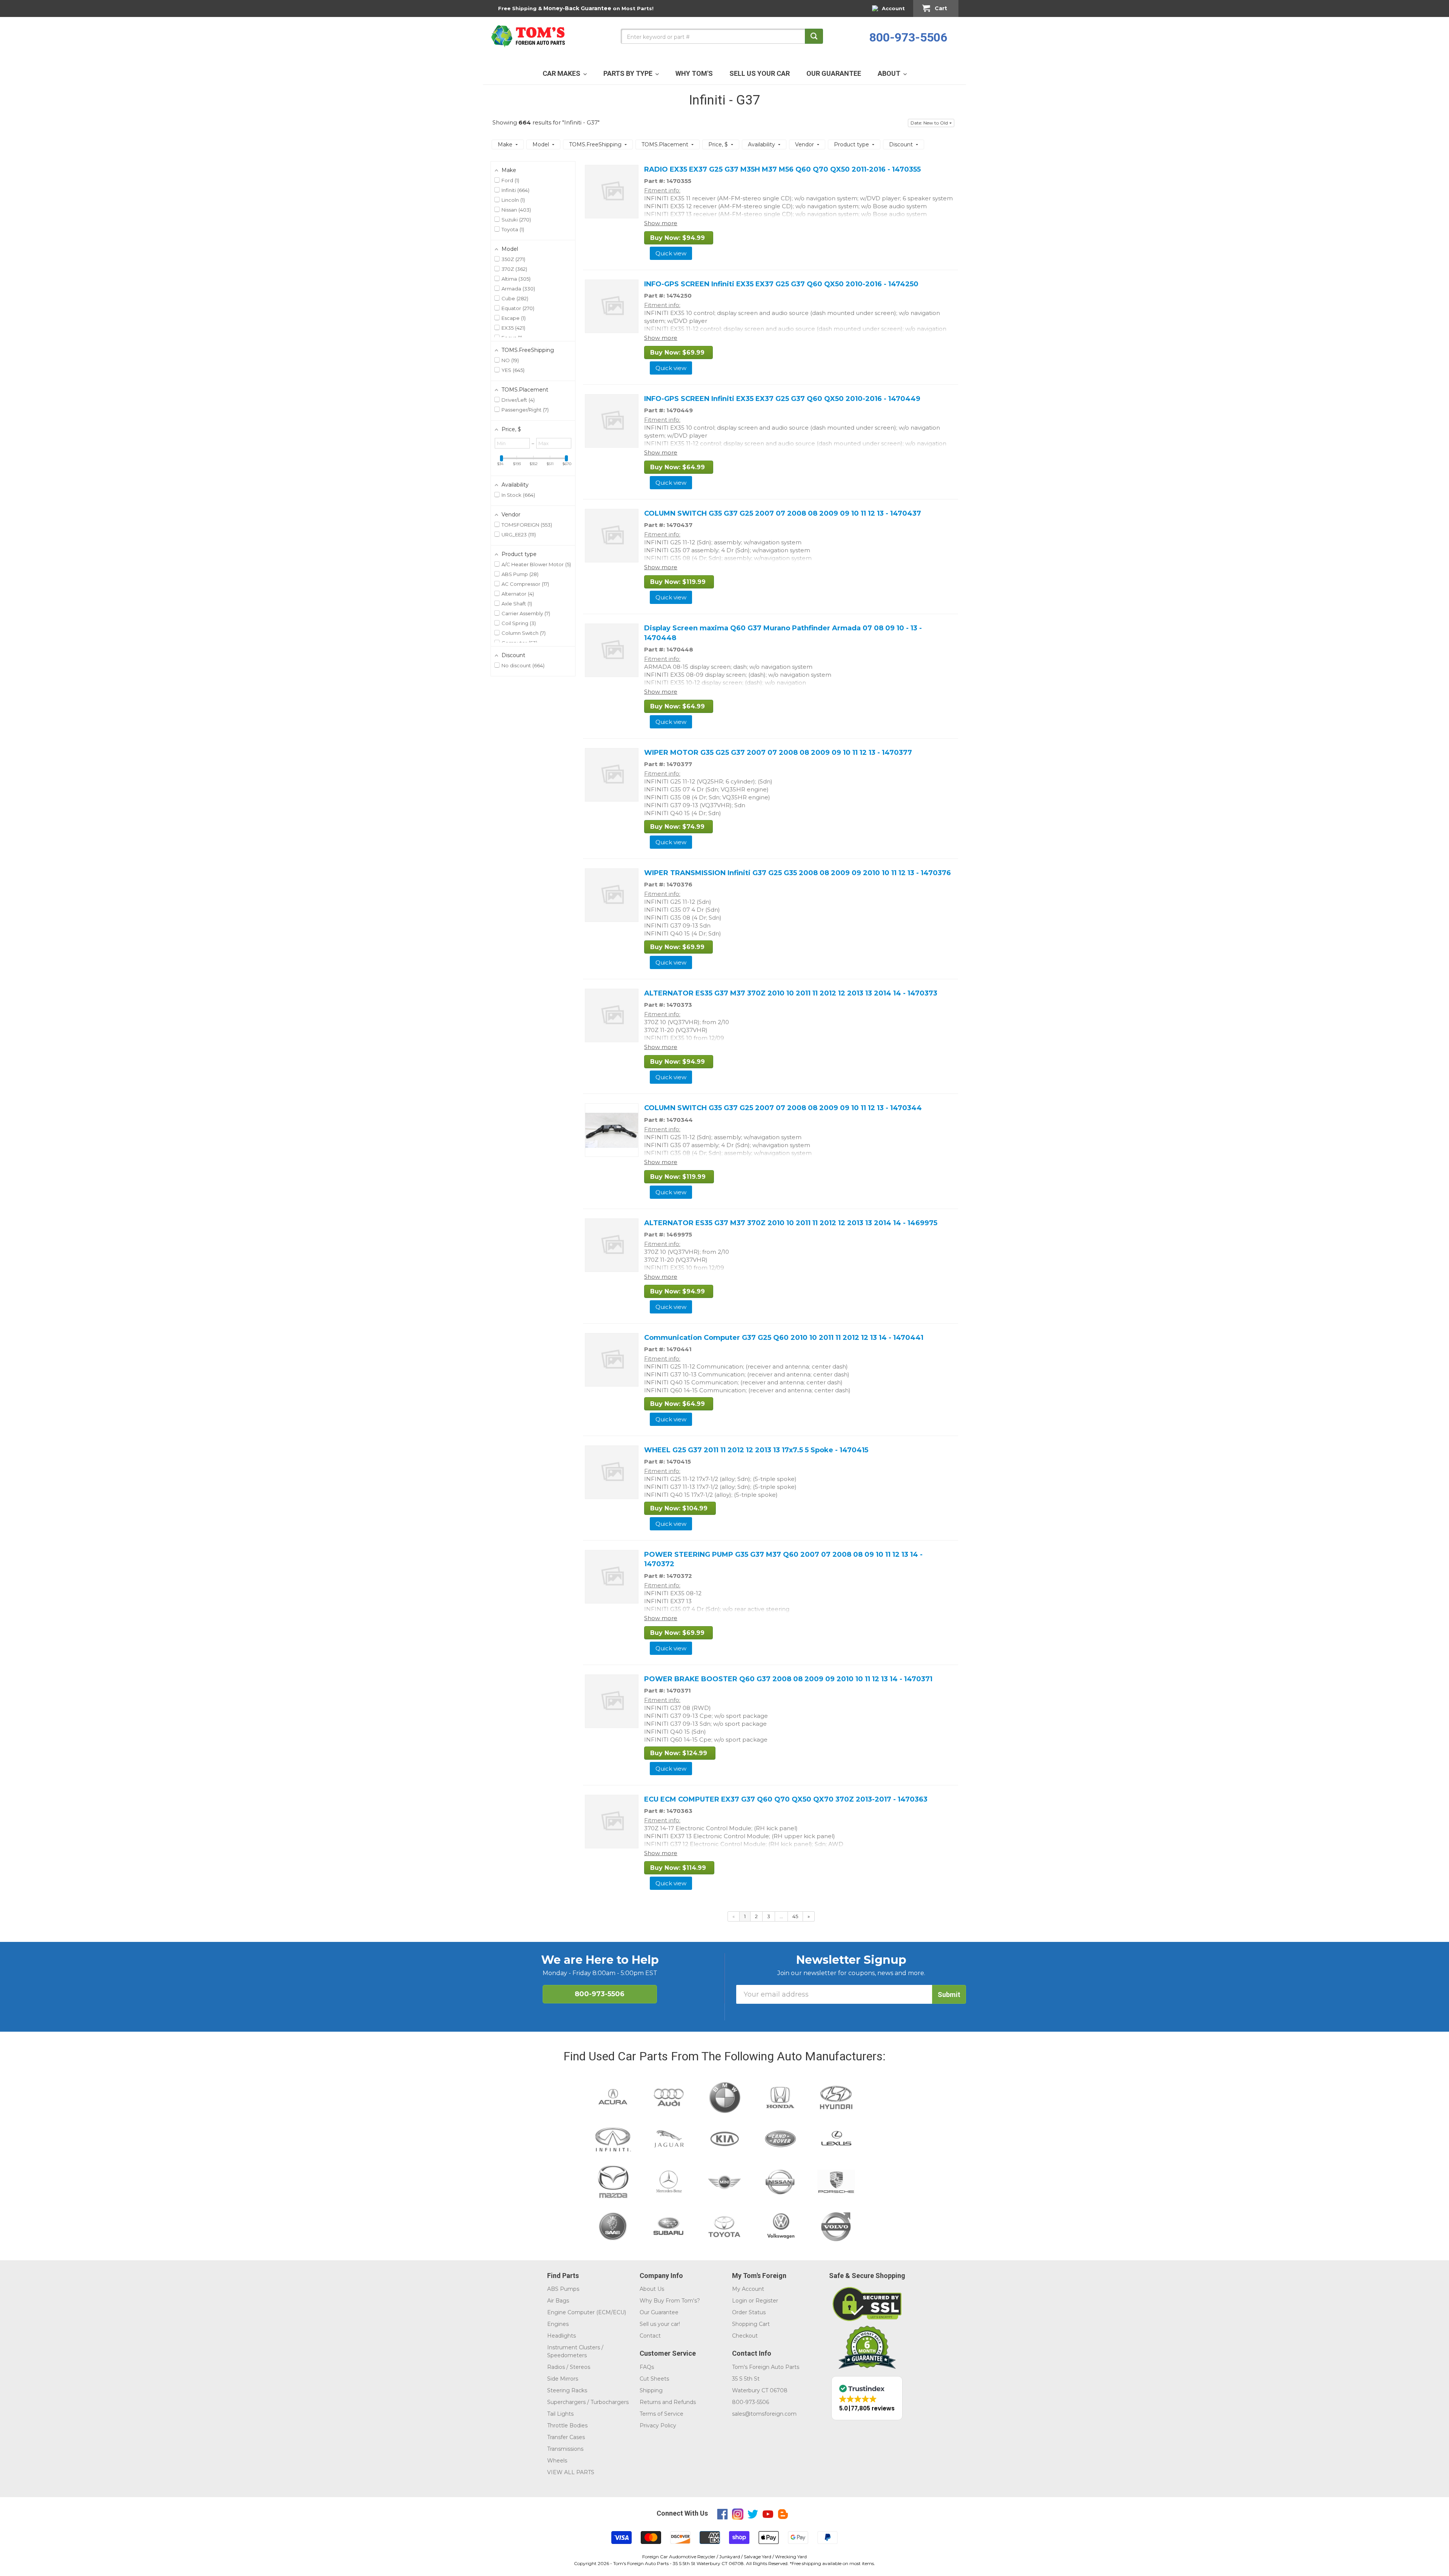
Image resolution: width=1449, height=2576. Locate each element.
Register (767, 2301)
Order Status (749, 2312)
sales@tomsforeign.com (764, 2414)
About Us (652, 2289)
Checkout (745, 2336)
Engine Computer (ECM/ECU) (587, 2312)
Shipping (651, 2390)
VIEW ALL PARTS (571, 2472)
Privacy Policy (658, 2425)
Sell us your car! (660, 2324)
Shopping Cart (751, 2324)
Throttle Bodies (567, 2425)
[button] (931, 123)
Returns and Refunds (668, 2402)
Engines (558, 2324)
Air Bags (558, 2301)
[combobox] (722, 36)
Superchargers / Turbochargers (588, 2402)
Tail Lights (560, 2414)
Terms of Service (661, 2414)
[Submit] (814, 36)
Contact (650, 2336)
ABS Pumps (563, 2289)
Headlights (561, 2336)
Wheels (557, 2461)
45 (795, 1916)
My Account (748, 2289)
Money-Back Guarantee (577, 8)
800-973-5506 (908, 37)
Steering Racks (567, 2390)
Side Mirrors (563, 2379)
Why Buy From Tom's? (670, 2301)
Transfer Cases (566, 2437)
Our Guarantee (659, 2312)
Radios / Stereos (569, 2367)
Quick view (671, 253)
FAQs (647, 2367)
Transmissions (565, 2449)
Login (740, 2301)
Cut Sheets (654, 2379)
